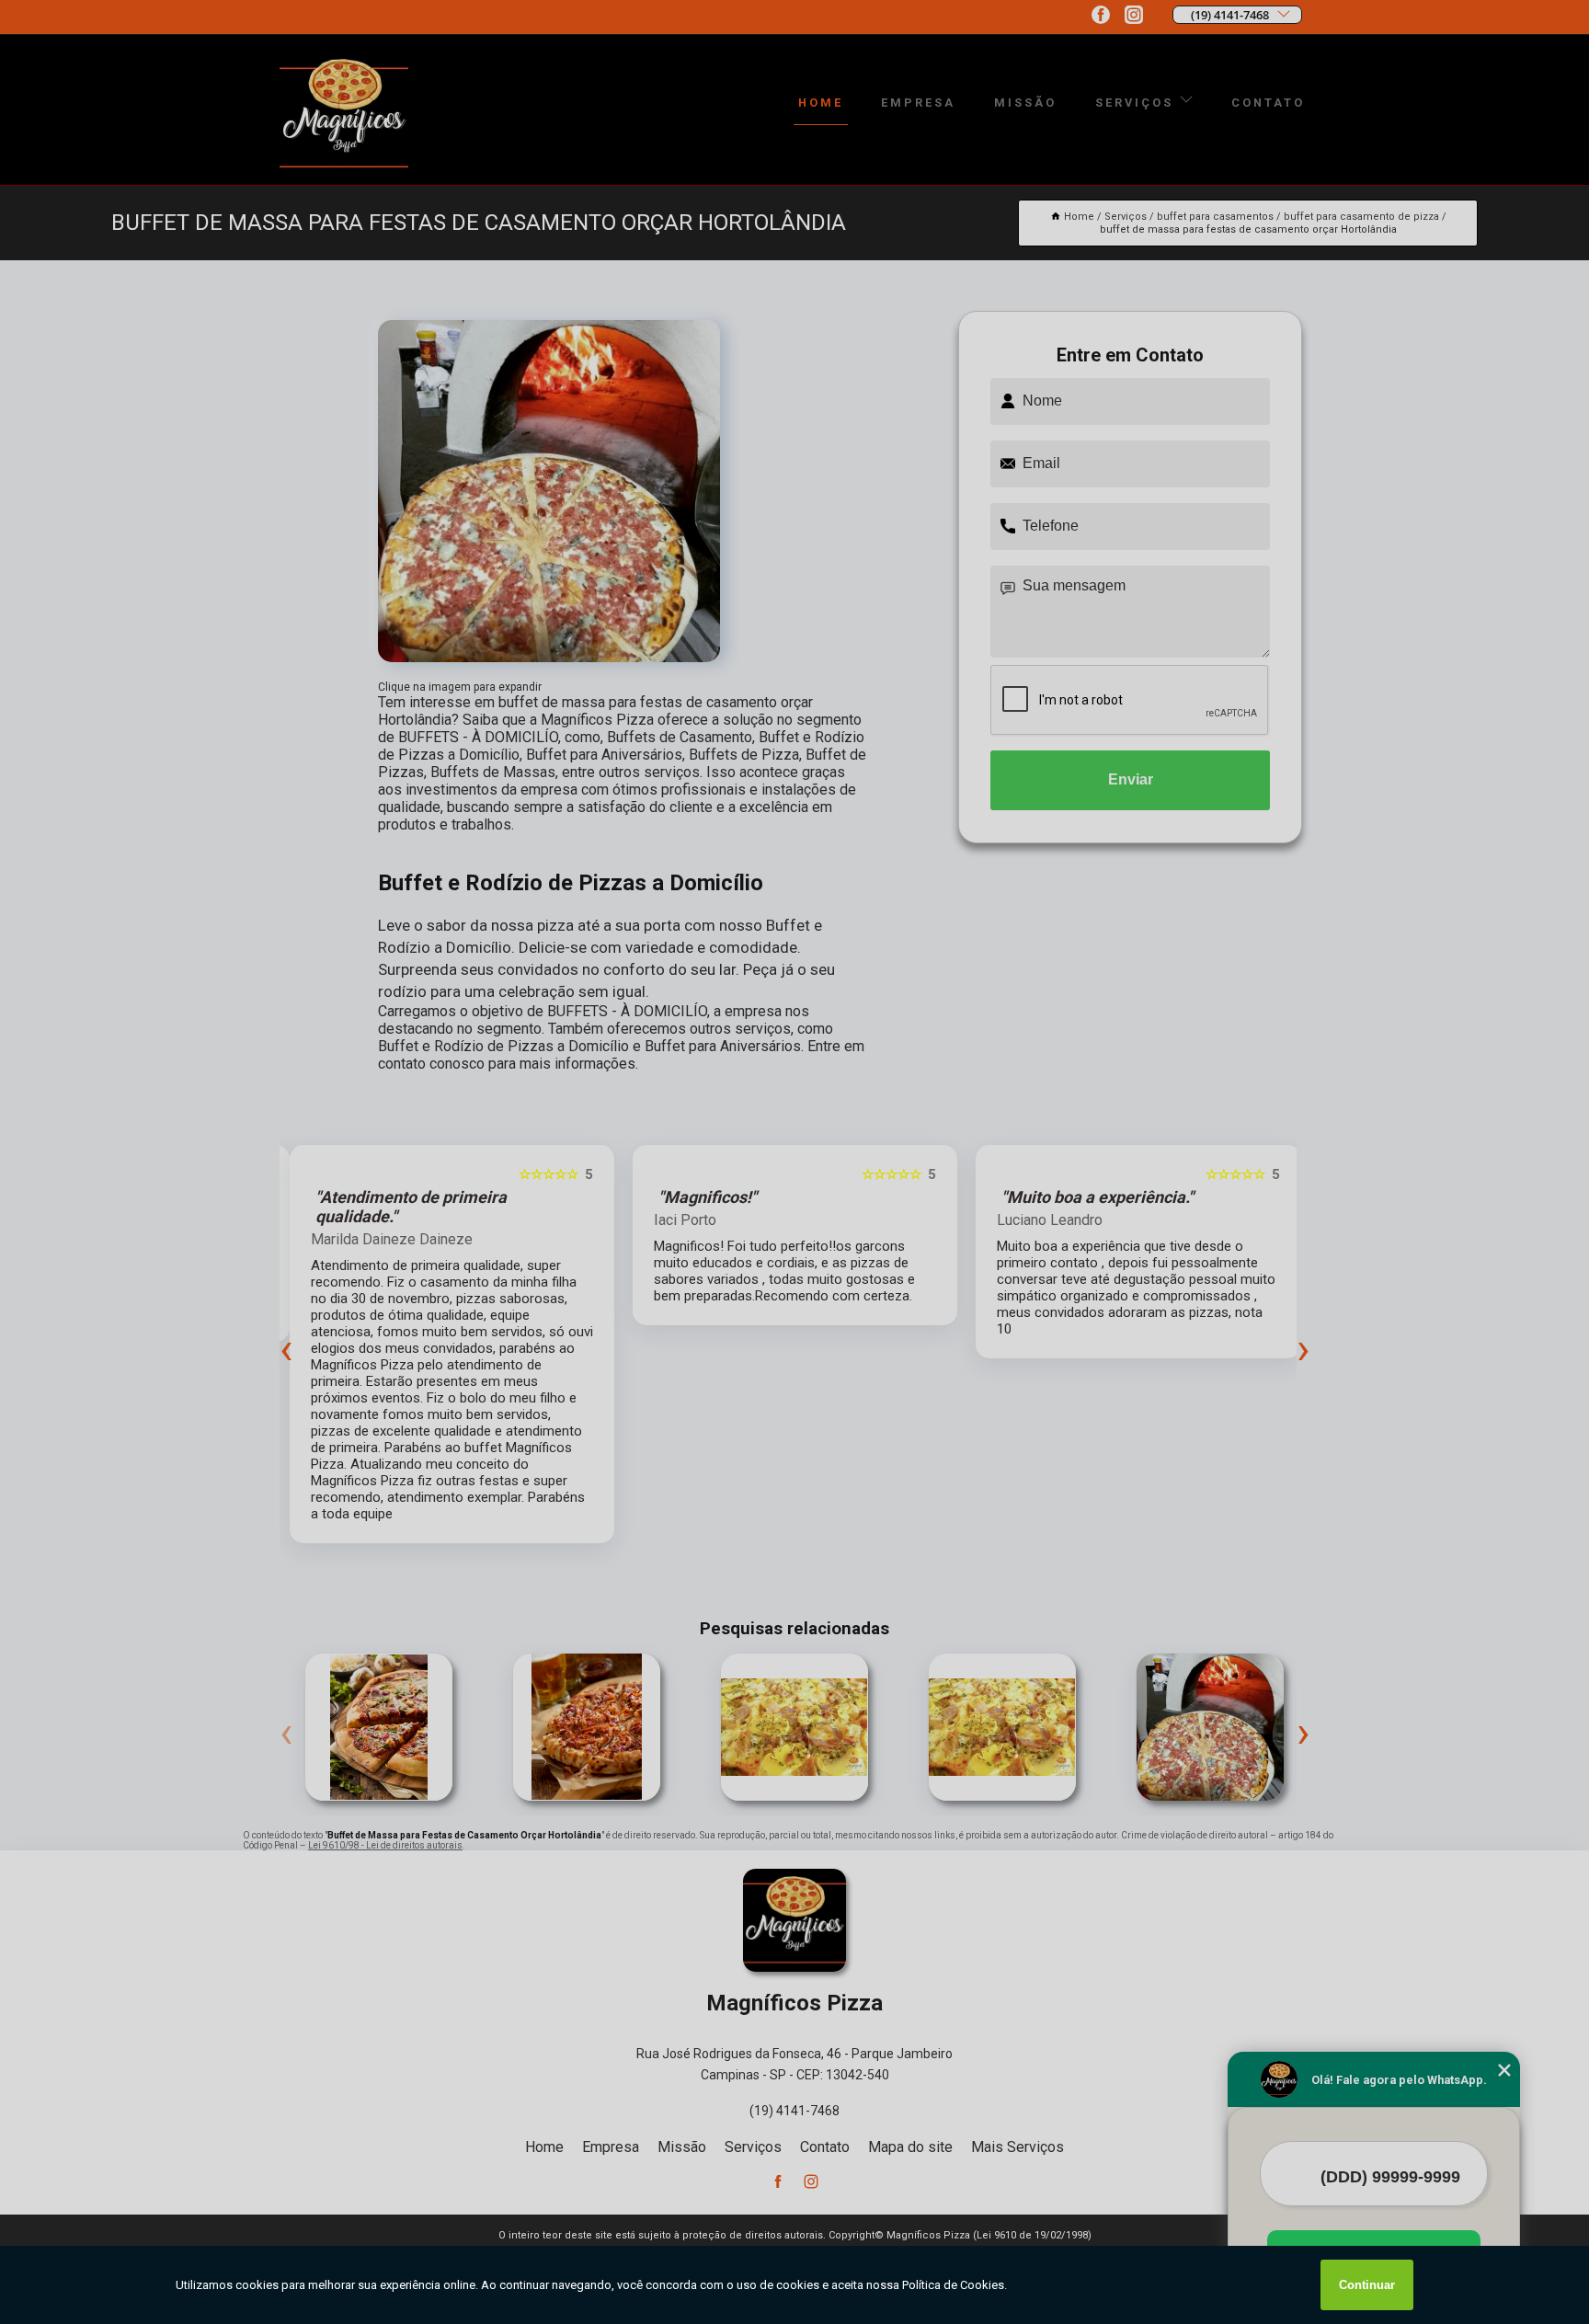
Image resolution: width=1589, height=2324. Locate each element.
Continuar (1367, 2285)
